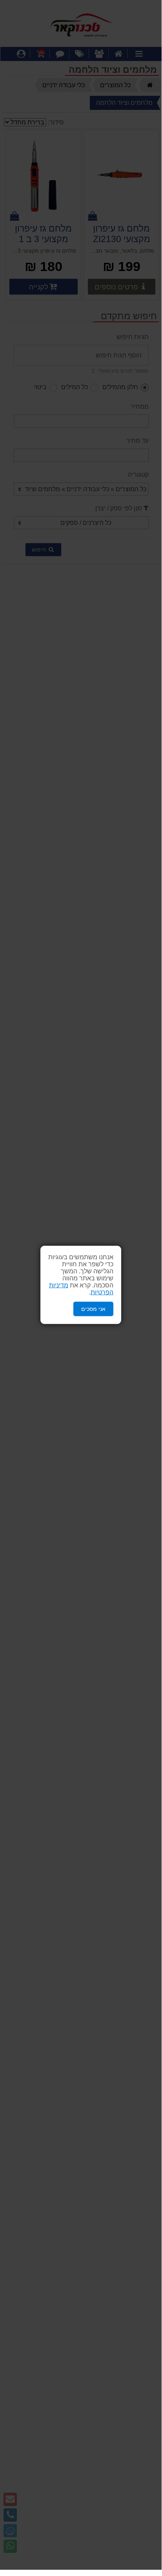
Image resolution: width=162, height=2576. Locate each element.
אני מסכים (93, 1309)
